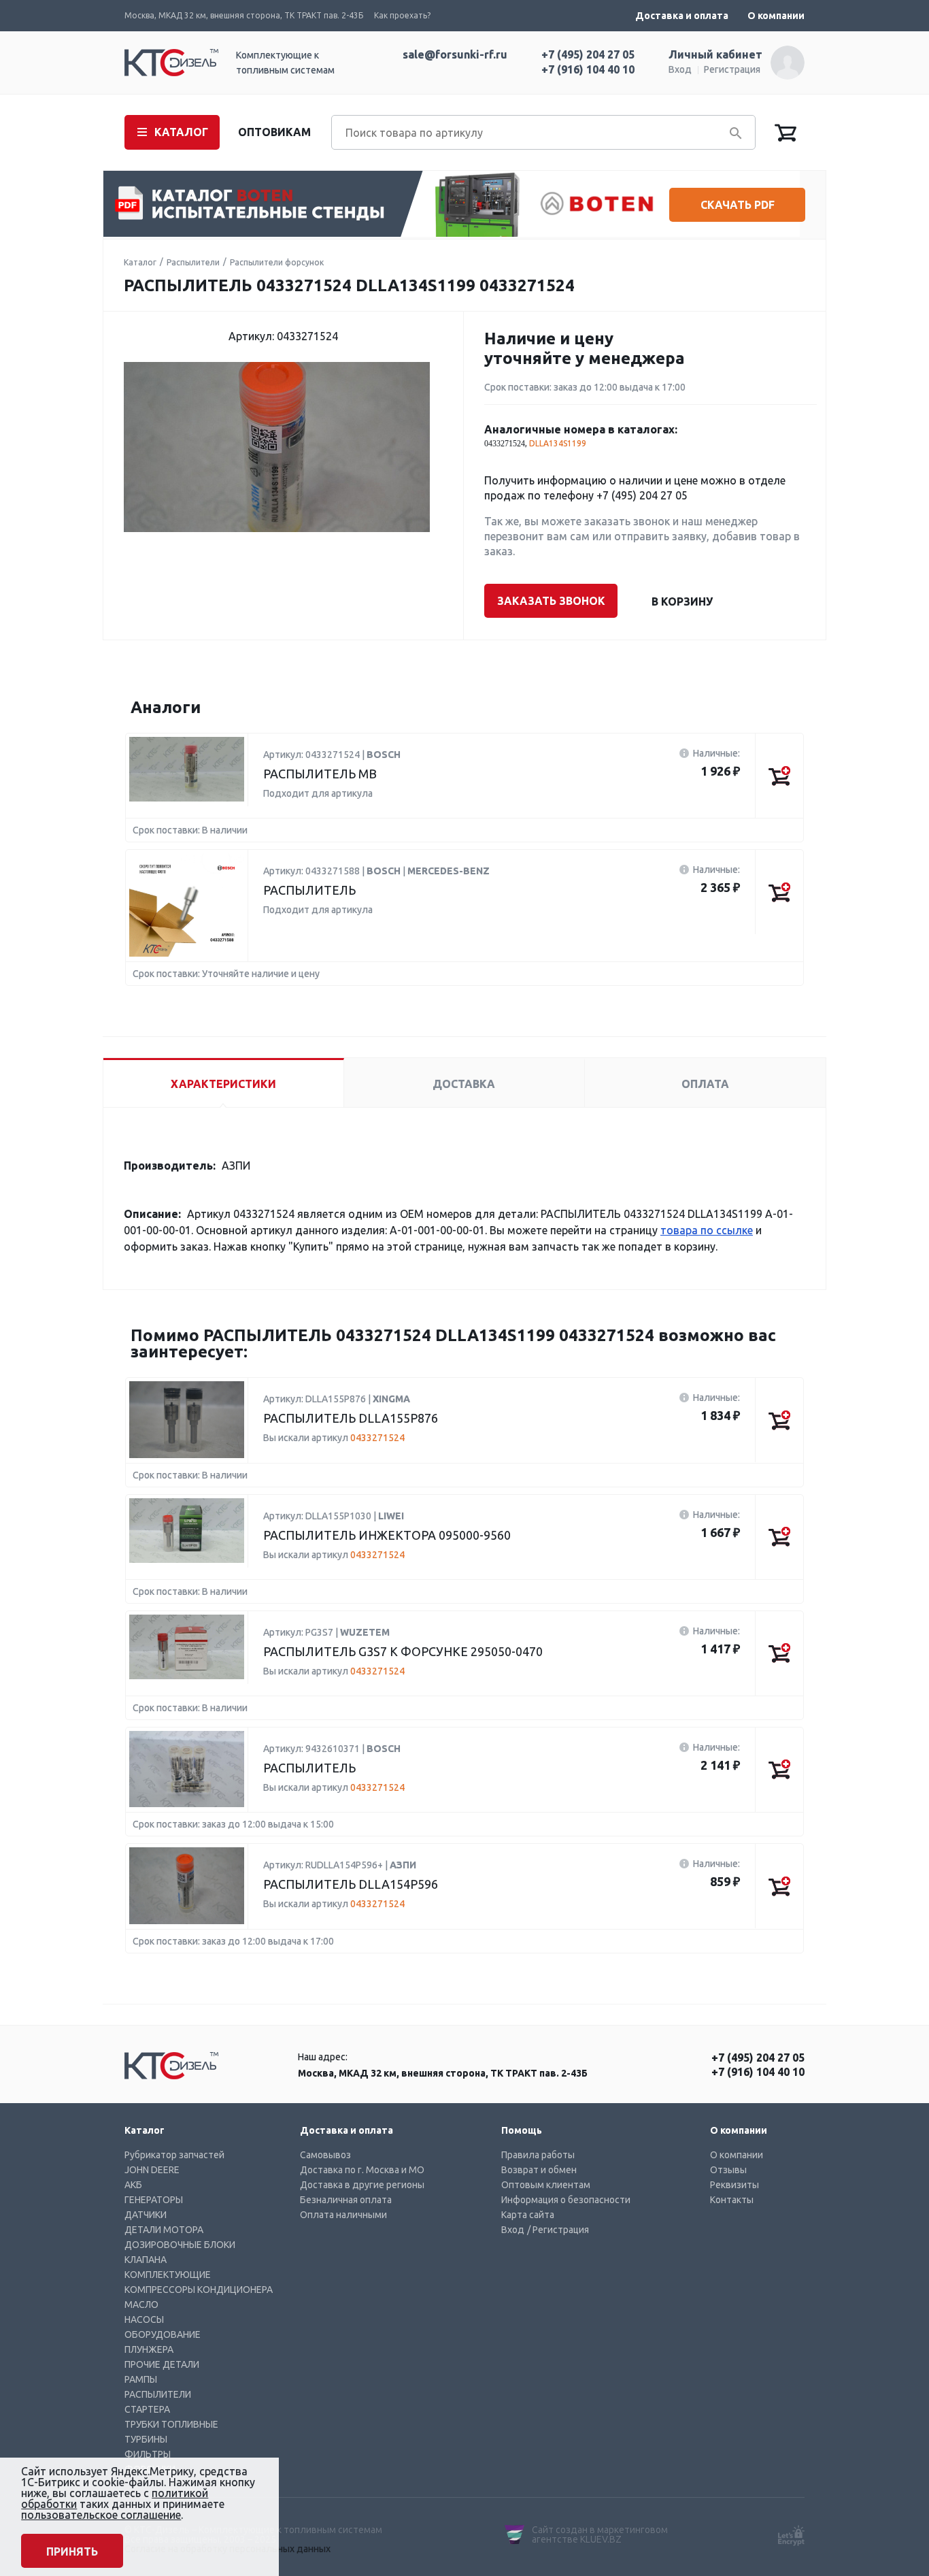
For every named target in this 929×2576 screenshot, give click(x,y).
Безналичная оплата (346, 2200)
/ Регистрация (558, 2230)
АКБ (133, 2185)
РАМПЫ (141, 2379)
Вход (680, 69)
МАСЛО (141, 2305)
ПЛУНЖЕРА (149, 2349)
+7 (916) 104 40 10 (588, 69)
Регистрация (732, 69)
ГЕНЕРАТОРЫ (154, 2200)
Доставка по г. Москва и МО (362, 2170)
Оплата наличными (343, 2215)
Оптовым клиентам (546, 2185)
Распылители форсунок (277, 262)
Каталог (140, 262)
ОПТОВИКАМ (274, 132)
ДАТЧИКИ (146, 2215)
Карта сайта (528, 2215)
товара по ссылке (707, 1230)
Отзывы (728, 2170)
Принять (72, 2552)
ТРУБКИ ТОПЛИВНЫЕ (171, 2424)
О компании (776, 16)
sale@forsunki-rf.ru (455, 54)
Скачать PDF (738, 205)
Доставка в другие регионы (362, 2185)
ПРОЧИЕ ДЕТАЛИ (162, 2364)
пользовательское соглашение (101, 2515)
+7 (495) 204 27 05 (588, 54)
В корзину (682, 601)
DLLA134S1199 (558, 443)
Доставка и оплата (682, 16)
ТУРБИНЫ (146, 2439)
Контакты (732, 2200)
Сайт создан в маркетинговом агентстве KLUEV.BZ (600, 2534)
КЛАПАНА (146, 2260)
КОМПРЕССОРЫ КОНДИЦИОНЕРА (199, 2290)
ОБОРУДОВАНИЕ (163, 2334)
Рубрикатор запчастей (174, 2155)
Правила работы (538, 2155)
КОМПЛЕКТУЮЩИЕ (168, 2275)
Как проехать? (402, 15)
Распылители (193, 262)
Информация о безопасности (566, 2200)
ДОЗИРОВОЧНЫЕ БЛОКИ (180, 2245)
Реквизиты (734, 2185)
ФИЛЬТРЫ (148, 2454)
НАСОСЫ (144, 2319)
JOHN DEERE (152, 2170)
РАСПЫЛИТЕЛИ (158, 2394)
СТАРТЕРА (147, 2409)
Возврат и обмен (539, 2170)
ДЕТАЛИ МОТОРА (164, 2230)
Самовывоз (325, 2155)
